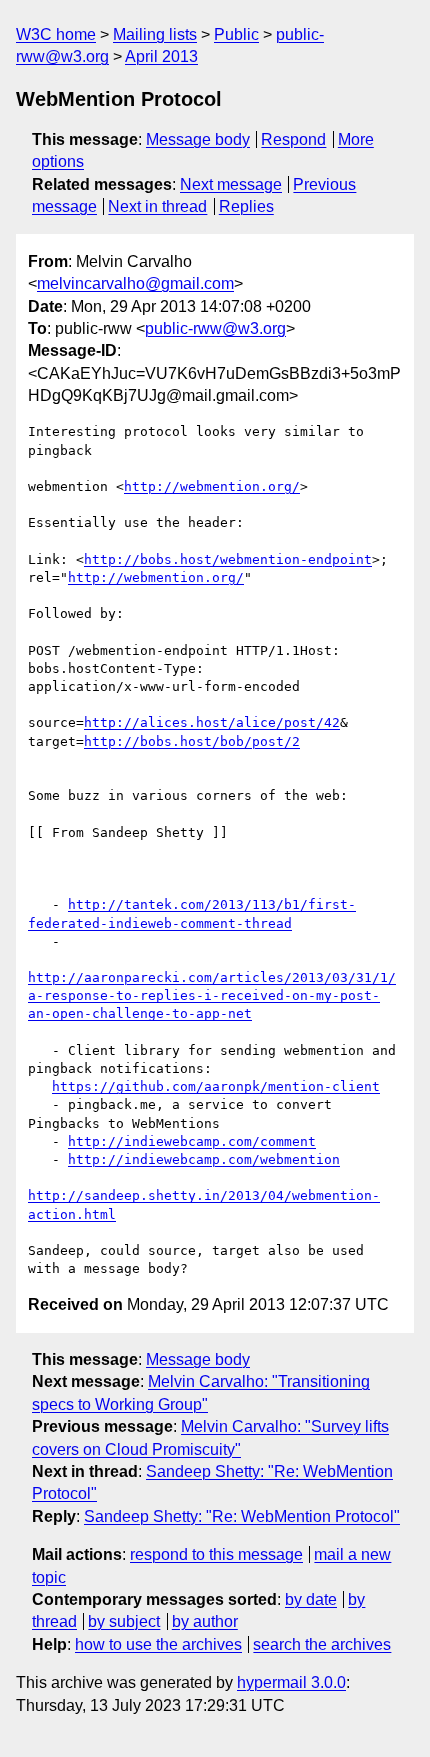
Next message (231, 184)
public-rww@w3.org (215, 328)
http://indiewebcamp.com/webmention (204, 1159)
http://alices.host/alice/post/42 (212, 722)
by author (205, 1621)
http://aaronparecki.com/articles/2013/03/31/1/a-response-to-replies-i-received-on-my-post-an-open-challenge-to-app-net (212, 995)
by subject (124, 1621)
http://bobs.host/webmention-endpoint (228, 559)
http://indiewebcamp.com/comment (192, 1141)
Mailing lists (155, 34)
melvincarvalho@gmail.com (135, 283)
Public (236, 34)
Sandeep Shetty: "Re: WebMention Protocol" (242, 1516)
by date (311, 1599)
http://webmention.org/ (212, 486)
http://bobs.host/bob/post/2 (192, 741)
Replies (246, 206)
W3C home (56, 34)
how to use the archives (158, 1644)
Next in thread (157, 206)
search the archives (322, 1644)
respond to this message (216, 1554)
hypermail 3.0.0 (291, 1682)
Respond (293, 139)
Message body (198, 139)
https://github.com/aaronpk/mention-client (216, 1086)
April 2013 (161, 56)
